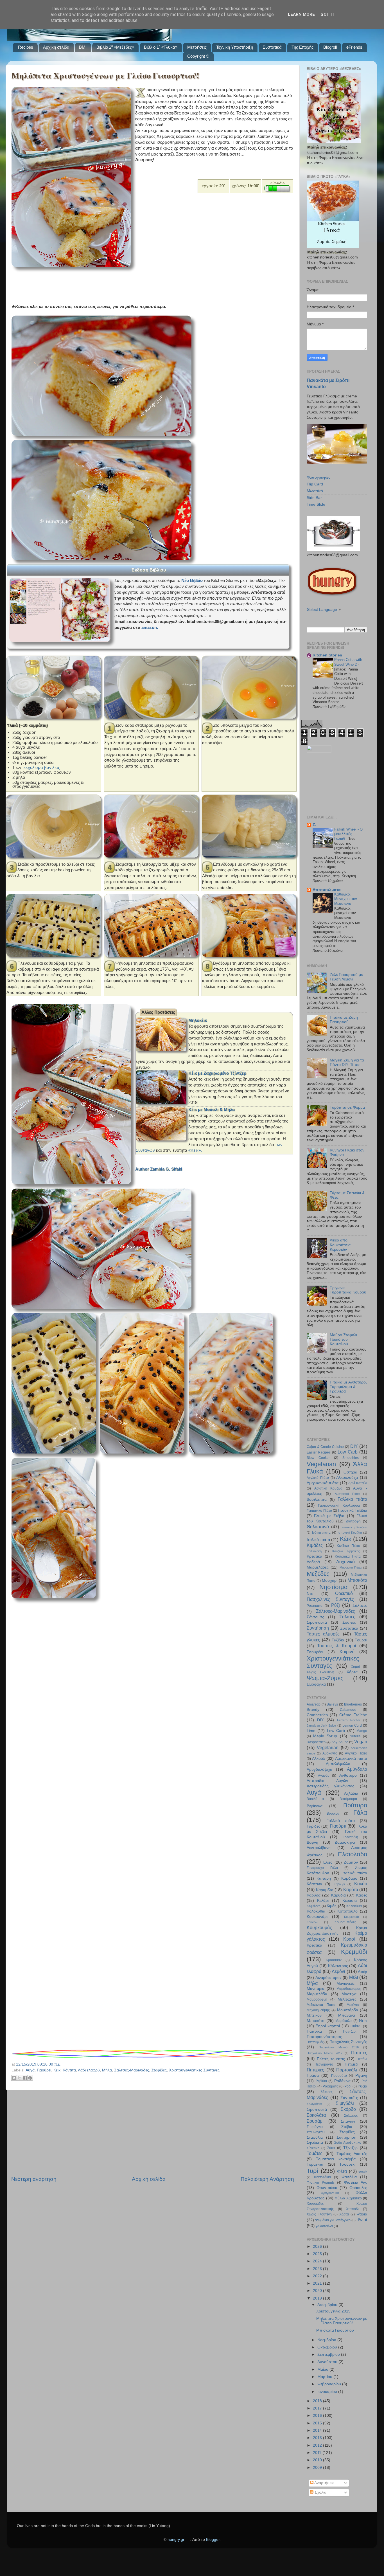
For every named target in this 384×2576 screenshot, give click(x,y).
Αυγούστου (328, 2362)
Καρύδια (338, 1895)
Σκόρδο (348, 2109)
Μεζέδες (318, 1574)
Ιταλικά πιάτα (318, 1540)
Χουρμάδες (315, 2204)
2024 (318, 2261)
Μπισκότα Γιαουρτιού (335, 2330)
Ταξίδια (338, 1640)
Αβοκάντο (330, 1753)
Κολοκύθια (316, 1911)
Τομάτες (315, 2153)
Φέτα (342, 2171)
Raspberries (316, 1742)
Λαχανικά (345, 1562)
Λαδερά (313, 1562)
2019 (318, 2298)
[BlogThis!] (14, 2078)
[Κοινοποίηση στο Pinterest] (30, 2078)
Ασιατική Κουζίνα (328, 1488)
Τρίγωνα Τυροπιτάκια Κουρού (348, 1290)
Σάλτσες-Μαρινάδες (132, 2070)
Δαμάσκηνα (345, 1842)
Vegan (361, 1742)
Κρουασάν (334, 1960)
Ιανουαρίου (328, 2392)
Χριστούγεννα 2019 (333, 2311)
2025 (318, 2254)
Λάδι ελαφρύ (89, 2070)
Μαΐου (323, 2369)
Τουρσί (361, 1640)
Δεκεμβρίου (328, 2305)
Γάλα (360, 1813)
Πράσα (313, 2076)
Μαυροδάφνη (317, 1999)
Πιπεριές (315, 2070)
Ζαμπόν (351, 1862)
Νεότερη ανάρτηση (34, 2179)
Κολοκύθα (354, 1906)
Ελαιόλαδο (353, 1854)
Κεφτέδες (314, 1906)
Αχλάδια (351, 1793)
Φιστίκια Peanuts (321, 2183)
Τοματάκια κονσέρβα (336, 2159)
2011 (318, 2453)
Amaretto (314, 1704)
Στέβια (347, 2127)
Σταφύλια (315, 2137)
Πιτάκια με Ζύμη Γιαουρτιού (344, 1020)
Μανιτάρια (316, 1989)
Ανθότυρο (348, 1775)
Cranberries (317, 1715)
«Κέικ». (195, 1150)
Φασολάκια (322, 2177)
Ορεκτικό (344, 1593)
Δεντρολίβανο (319, 1848)
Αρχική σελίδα (56, 47)
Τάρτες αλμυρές (323, 1634)
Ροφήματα (315, 1606)
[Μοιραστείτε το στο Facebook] (25, 2078)
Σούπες (349, 1622)
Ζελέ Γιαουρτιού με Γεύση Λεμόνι (346, 977)
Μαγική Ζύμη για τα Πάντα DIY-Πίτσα (347, 1062)
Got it (328, 14)
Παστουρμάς (315, 2042)
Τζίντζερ (350, 2148)
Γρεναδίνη (350, 1837)
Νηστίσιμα (334, 1587)
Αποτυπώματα (327, 890)
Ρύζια (362, 2086)
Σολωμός (351, 2116)
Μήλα (107, 2070)
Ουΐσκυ (356, 2026)
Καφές (362, 1895)
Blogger (213, 2540)
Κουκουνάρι (317, 1917)
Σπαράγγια (315, 2127)
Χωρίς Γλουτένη (320, 1672)
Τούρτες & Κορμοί (337, 1646)
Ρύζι (336, 1605)
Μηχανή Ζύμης (318, 2010)
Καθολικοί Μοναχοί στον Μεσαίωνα (346, 899)
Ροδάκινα (342, 2081)
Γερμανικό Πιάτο (319, 1511)
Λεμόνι (338, 1971)
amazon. (150, 627)
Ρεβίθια (321, 2081)
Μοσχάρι (330, 1581)
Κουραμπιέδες (345, 1922)
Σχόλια (320, 2492)
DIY (354, 1446)
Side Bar (314, 498)
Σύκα (331, 2148)
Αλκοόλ (319, 1759)
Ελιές (328, 1862)
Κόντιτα (69, 2070)
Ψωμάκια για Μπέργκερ (333, 2220)
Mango (362, 1731)
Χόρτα (352, 1672)
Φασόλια (349, 2177)
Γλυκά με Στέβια (329, 1516)
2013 (318, 2438)
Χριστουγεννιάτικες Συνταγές (194, 2070)
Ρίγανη (361, 2076)
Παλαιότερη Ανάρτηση (267, 2179)
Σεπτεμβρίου (329, 2355)
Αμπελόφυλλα (338, 1764)
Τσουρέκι (315, 1652)
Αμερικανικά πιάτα (323, 1483)
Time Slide (316, 504)
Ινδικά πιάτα (321, 1533)
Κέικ (57, 2070)
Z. (314, 825)
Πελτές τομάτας (331, 2059)
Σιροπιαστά (317, 1622)
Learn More (301, 14)
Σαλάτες (347, 1617)
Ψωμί (362, 2220)
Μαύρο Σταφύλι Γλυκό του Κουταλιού (343, 1339)
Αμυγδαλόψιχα (319, 1770)
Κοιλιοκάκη (314, 1551)
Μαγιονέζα (345, 1984)
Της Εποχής (302, 47)
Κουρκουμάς (319, 1927)
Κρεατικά (314, 1556)
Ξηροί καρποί (328, 2026)
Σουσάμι (315, 2121)
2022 (318, 2276)
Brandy (313, 1710)
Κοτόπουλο (347, 1911)
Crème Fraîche (353, 1715)
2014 (318, 2430)
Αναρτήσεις (324, 2483)
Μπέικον (314, 2015)
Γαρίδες (313, 1826)
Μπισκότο (316, 2021)
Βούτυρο (355, 1805)
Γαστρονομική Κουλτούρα (339, 1506)
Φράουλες (358, 2188)
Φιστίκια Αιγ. (356, 2182)
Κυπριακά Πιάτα (348, 1556)
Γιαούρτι (44, 2070)
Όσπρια (350, 1472)
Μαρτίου (325, 2377)
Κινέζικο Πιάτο (349, 1546)
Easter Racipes (319, 1452)
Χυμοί (355, 1667)
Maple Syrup (325, 1736)
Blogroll (330, 47)
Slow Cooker (318, 1458)
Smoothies (351, 1458)
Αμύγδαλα (357, 1769)
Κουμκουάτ (352, 1917)
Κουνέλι (312, 1922)
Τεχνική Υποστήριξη (235, 47)
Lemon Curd (352, 1725)
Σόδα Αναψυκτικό (348, 2143)
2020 (318, 2291)
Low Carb (348, 1452)
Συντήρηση (318, 1628)
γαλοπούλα (324, 2226)
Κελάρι (323, 1901)
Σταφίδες (159, 2070)
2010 (318, 2460)
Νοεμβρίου (327, 2340)
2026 (318, 2247)
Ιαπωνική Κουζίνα (354, 1527)
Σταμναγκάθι (316, 2132)
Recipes (26, 47)
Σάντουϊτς (315, 1617)
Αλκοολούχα (347, 1478)
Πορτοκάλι (347, 2070)
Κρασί (349, 1939)
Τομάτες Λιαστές (352, 2154)
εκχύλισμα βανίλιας (42, 768)
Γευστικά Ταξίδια (353, 1510)
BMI (83, 47)
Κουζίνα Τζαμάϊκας (346, 1551)
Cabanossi (348, 1710)
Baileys (332, 1704)
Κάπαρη (324, 1878)
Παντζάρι (350, 2031)
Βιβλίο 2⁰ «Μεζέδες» (115, 47)
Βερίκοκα (315, 1806)
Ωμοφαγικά (316, 1684)
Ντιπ (311, 1594)
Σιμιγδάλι (345, 2103)
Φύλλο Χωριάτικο (348, 2198)
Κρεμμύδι (354, 1952)
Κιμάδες (315, 1545)
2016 (318, 2416)
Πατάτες (359, 2053)
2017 (318, 2408)
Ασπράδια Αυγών (327, 1781)
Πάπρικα (314, 2031)
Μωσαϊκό (315, 491)
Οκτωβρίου (328, 2347)
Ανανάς (324, 1776)
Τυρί (312, 2171)
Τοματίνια (315, 2164)
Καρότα (351, 1889)
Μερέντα (353, 2005)
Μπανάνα (347, 2015)
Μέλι (354, 1977)
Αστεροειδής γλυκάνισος (330, 1786)
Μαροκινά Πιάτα (351, 1567)
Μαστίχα (349, 1994)
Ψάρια (362, 2214)
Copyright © (198, 56)
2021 (318, 2283)
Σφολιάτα (315, 2142)
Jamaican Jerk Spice (321, 1725)
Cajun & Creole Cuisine (325, 1447)
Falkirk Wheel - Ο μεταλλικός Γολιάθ (348, 834)
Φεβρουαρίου (330, 2384)
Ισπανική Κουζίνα (350, 1533)
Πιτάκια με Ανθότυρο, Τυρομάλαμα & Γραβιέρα (348, 1387)
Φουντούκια (327, 2188)
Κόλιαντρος (338, 1966)
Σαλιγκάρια (314, 2104)
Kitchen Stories (327, 655)
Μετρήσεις (197, 47)
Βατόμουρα (348, 1799)
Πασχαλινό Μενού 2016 (339, 2047)
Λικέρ (362, 1972)
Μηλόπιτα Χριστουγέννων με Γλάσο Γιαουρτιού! (105, 75)
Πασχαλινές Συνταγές (330, 1599)
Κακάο (361, 1884)
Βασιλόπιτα (317, 1500)
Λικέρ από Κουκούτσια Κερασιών (340, 1245)
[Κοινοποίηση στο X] (19, 2078)
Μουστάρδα (348, 2010)
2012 (318, 2445)
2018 (318, 2401)
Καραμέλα (325, 1890)
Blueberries (353, 1704)
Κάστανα (314, 1884)
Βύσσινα (333, 1814)
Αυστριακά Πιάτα (347, 1494)
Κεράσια (350, 1901)
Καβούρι (339, 1884)
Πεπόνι (362, 2059)
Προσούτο (339, 2076)
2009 (318, 2468)
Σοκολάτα (316, 2115)
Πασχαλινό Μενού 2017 (325, 2053)
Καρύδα (314, 1895)
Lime (311, 1731)
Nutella (355, 1736)
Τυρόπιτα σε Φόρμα (347, 1107)
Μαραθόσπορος (349, 1989)
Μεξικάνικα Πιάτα (321, 2005)
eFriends (354, 47)
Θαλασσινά (318, 1527)
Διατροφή (353, 1521)
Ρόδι (348, 2086)
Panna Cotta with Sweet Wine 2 (348, 662)
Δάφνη (312, 1842)
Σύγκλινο (313, 2148)
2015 (318, 2423)
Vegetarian (321, 1464)
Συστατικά (272, 47)
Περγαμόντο (324, 2064)
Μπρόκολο (344, 2021)
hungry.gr (176, 2540)
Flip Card (315, 484)
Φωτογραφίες (319, 477)
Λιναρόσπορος (328, 1978)
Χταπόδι (352, 2209)
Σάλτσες (360, 1606)
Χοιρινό (347, 1652)
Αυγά (30, 2070)
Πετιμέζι (351, 2064)
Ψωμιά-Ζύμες (325, 1678)
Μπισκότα (357, 1580)
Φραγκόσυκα (330, 2193)
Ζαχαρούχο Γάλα (322, 1868)
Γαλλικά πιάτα (352, 1499)
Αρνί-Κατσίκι (358, 1483)
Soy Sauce (340, 1742)
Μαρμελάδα (317, 1994)
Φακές (363, 2172)
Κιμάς (332, 1906)
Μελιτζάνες (347, 1999)
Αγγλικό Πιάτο (318, 1478)
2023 (318, 2269)
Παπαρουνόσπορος (324, 2037)
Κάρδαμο (349, 1878)
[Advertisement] (114, 284)
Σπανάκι (348, 2121)
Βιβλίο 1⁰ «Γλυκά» (161, 47)
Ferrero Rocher (349, 1720)
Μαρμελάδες (318, 1567)
